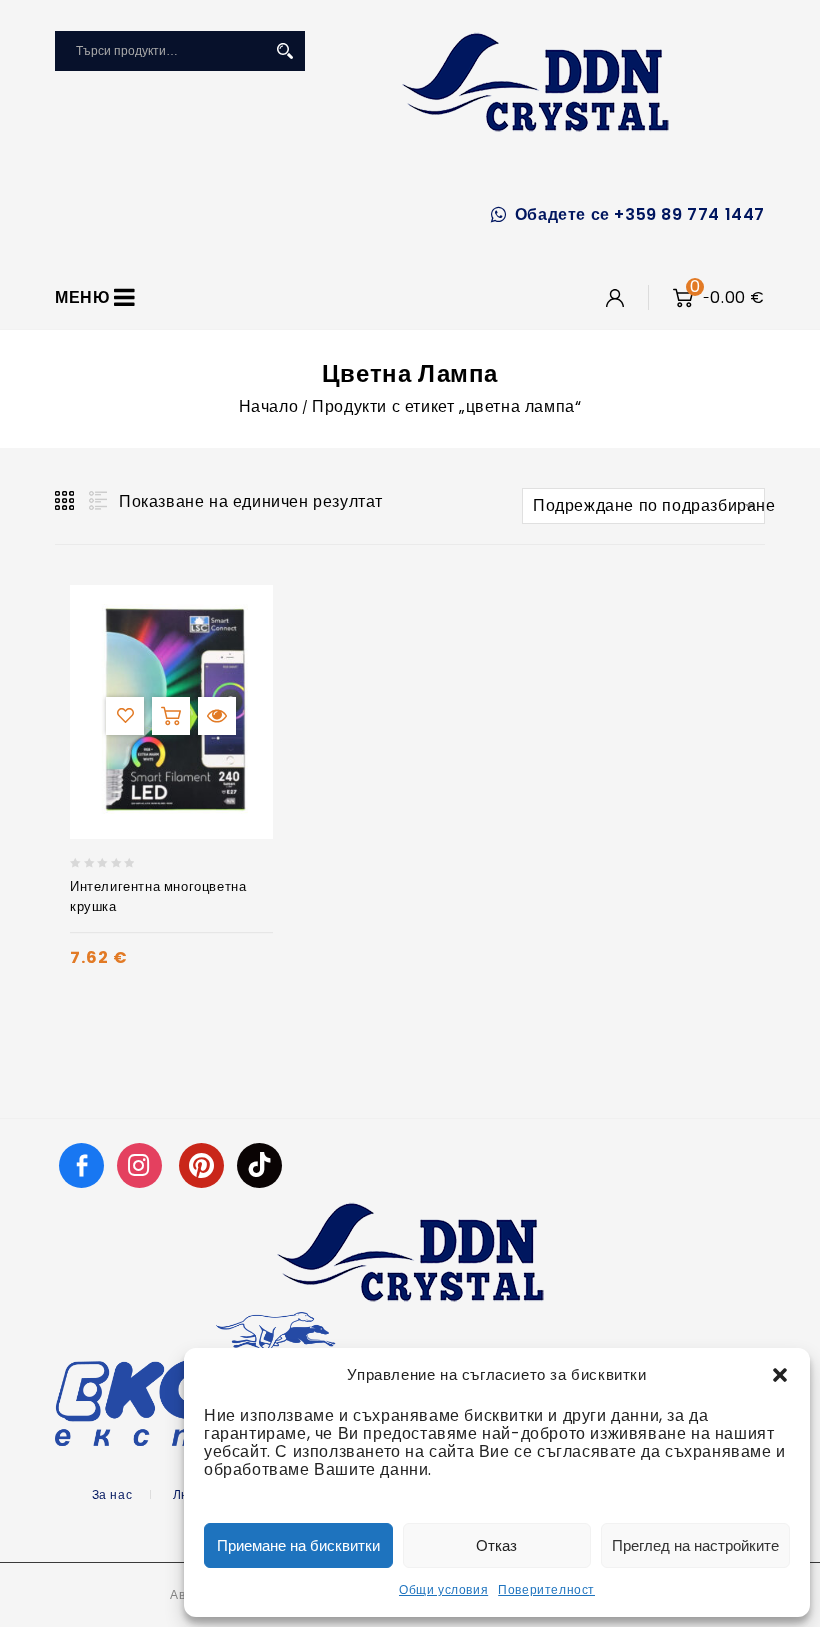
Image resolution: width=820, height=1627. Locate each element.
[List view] (96, 501)
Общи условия (443, 1589)
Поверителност (546, 1589)
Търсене (285, 51)
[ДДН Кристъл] (535, 82)
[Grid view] (66, 501)
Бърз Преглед (217, 716)
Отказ (496, 1545)
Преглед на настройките (695, 1545)
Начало (269, 406)
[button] (780, 1375)
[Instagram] (142, 1164)
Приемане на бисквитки (298, 1545)
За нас (112, 1494)
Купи (171, 716)
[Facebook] (81, 1164)
